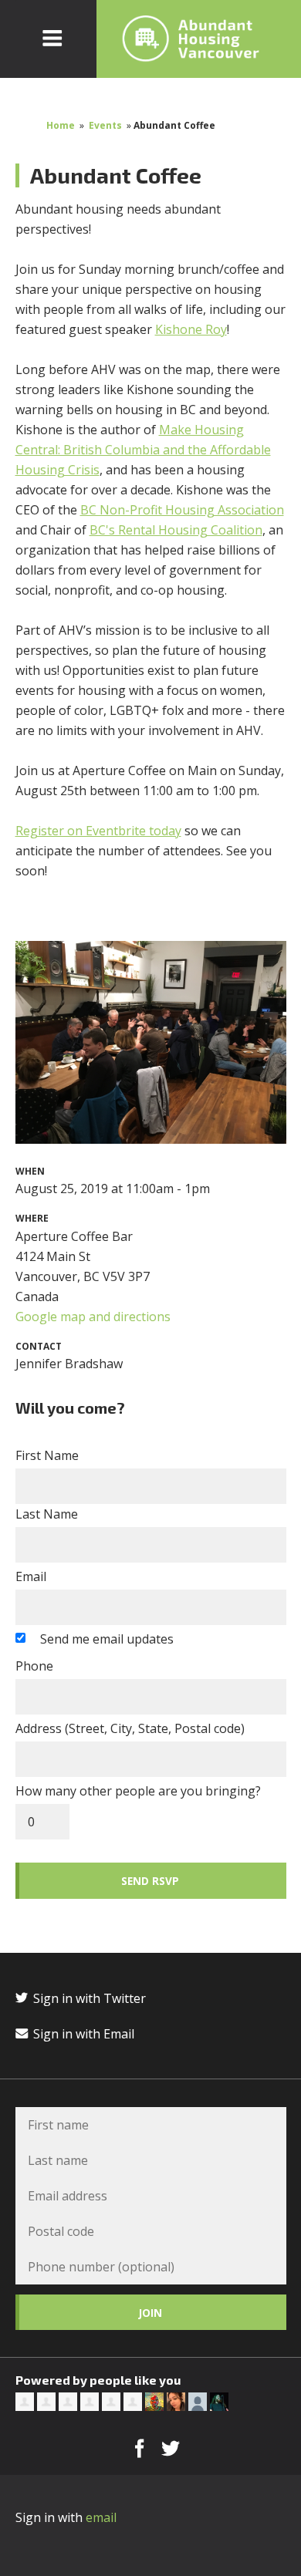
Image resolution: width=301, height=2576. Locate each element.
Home (61, 125)
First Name (47, 1455)
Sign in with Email (82, 2034)
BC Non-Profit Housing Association (182, 510)
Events (105, 125)
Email (31, 1576)
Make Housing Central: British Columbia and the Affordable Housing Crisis (143, 450)
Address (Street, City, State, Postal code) (130, 1728)
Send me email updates (107, 1639)
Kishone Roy (191, 329)
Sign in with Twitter (88, 1998)
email (101, 2517)
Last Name (47, 1514)
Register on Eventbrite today (98, 831)
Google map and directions (93, 1317)
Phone (34, 1666)
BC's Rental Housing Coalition (176, 530)
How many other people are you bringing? (138, 1791)
